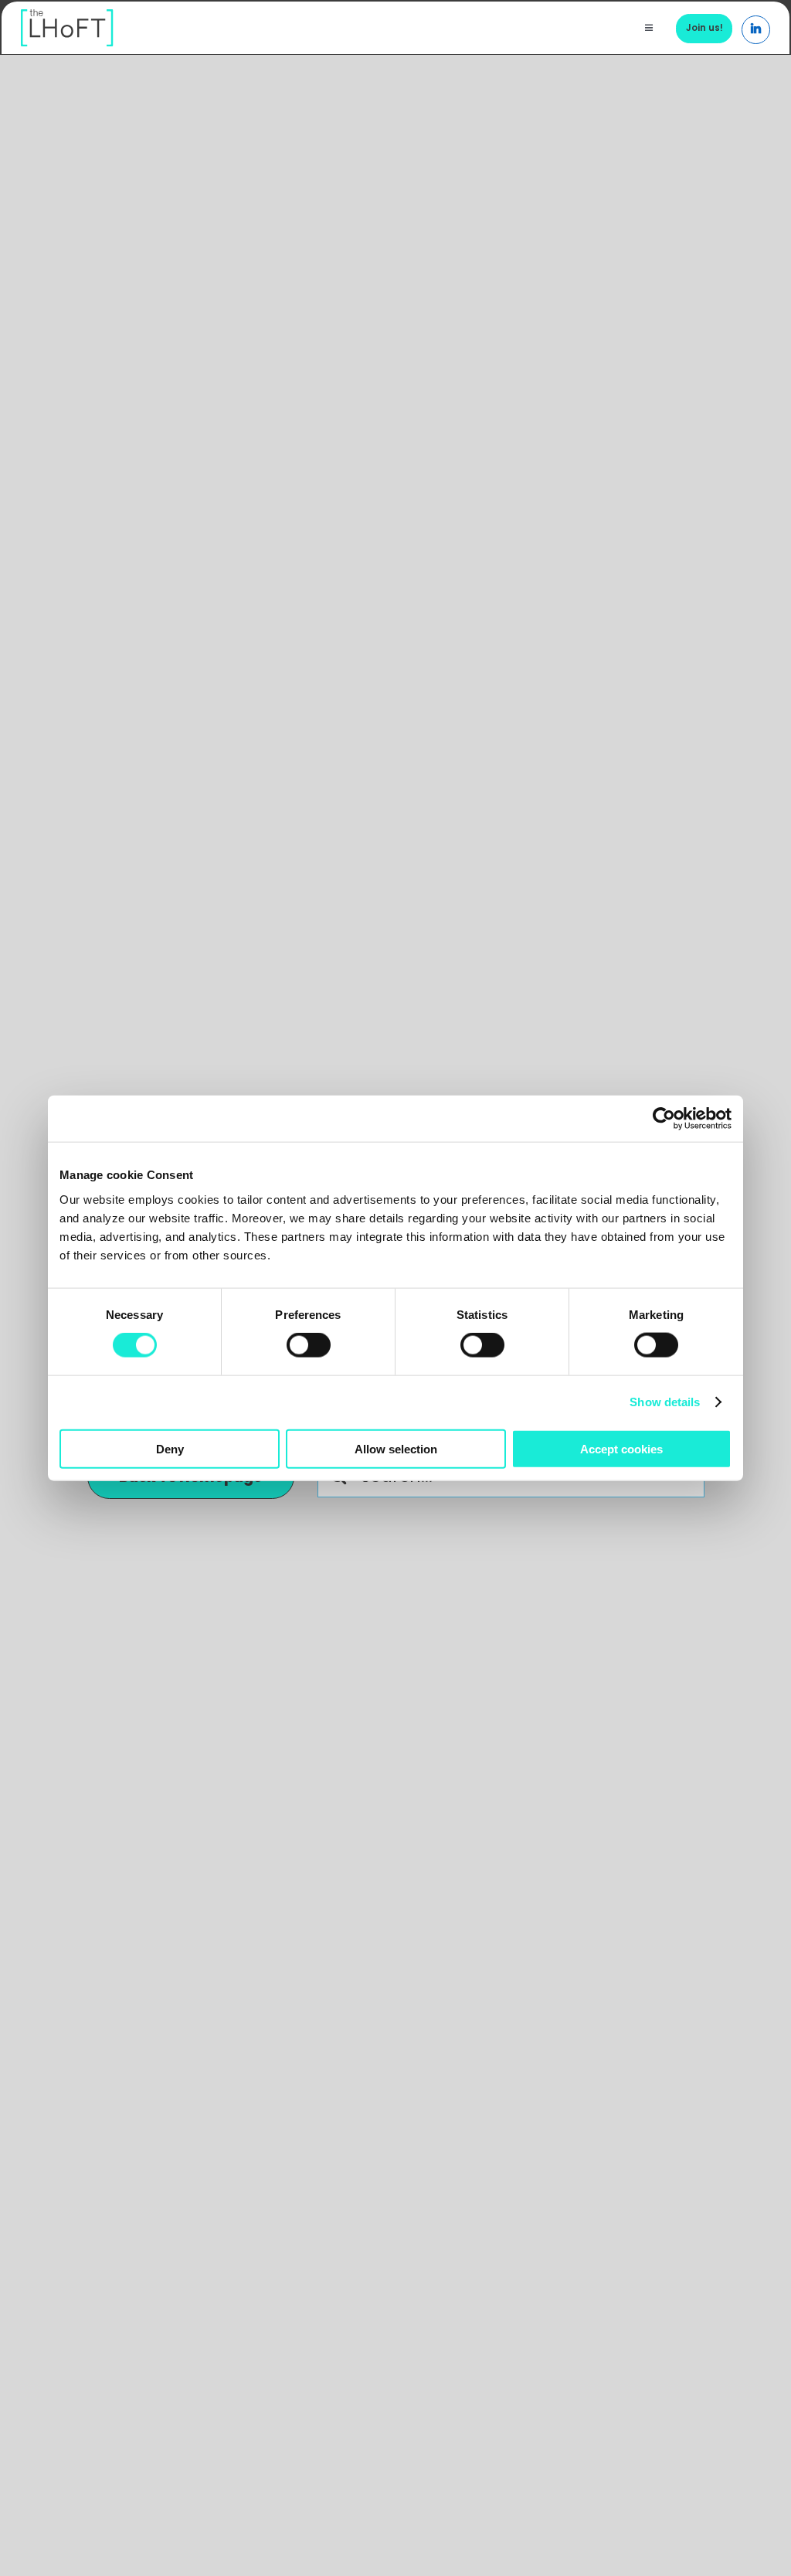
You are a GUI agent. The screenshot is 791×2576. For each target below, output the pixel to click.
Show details (665, 1402)
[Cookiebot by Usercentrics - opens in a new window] (664, 1119)
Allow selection (396, 1448)
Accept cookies (621, 1448)
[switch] (309, 1345)
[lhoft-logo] (67, 17)
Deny (170, 1448)
